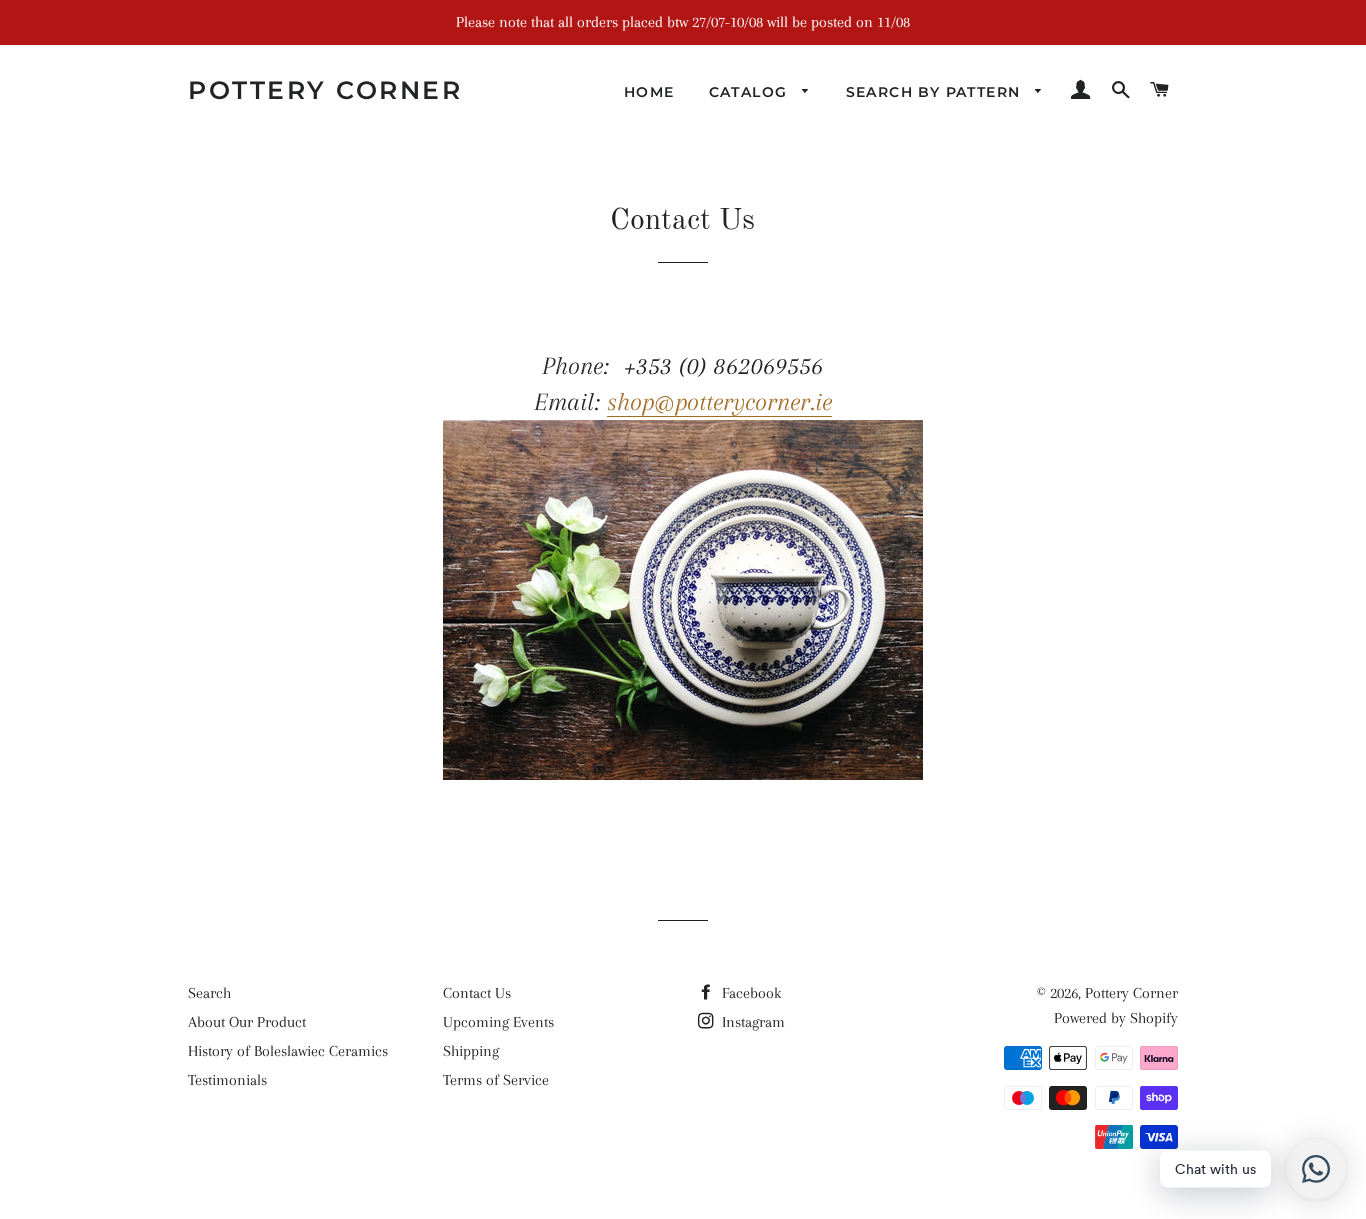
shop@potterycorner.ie (719, 401)
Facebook (749, 993)
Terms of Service (496, 1080)
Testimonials (227, 1080)
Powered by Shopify (1116, 1018)
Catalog (751, 92)
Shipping (471, 1051)
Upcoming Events (498, 1022)
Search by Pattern (936, 92)
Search (209, 993)
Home (649, 92)
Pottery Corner (325, 90)
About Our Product (247, 1022)
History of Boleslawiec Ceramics (288, 1051)
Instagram (751, 1022)
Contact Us (477, 993)
